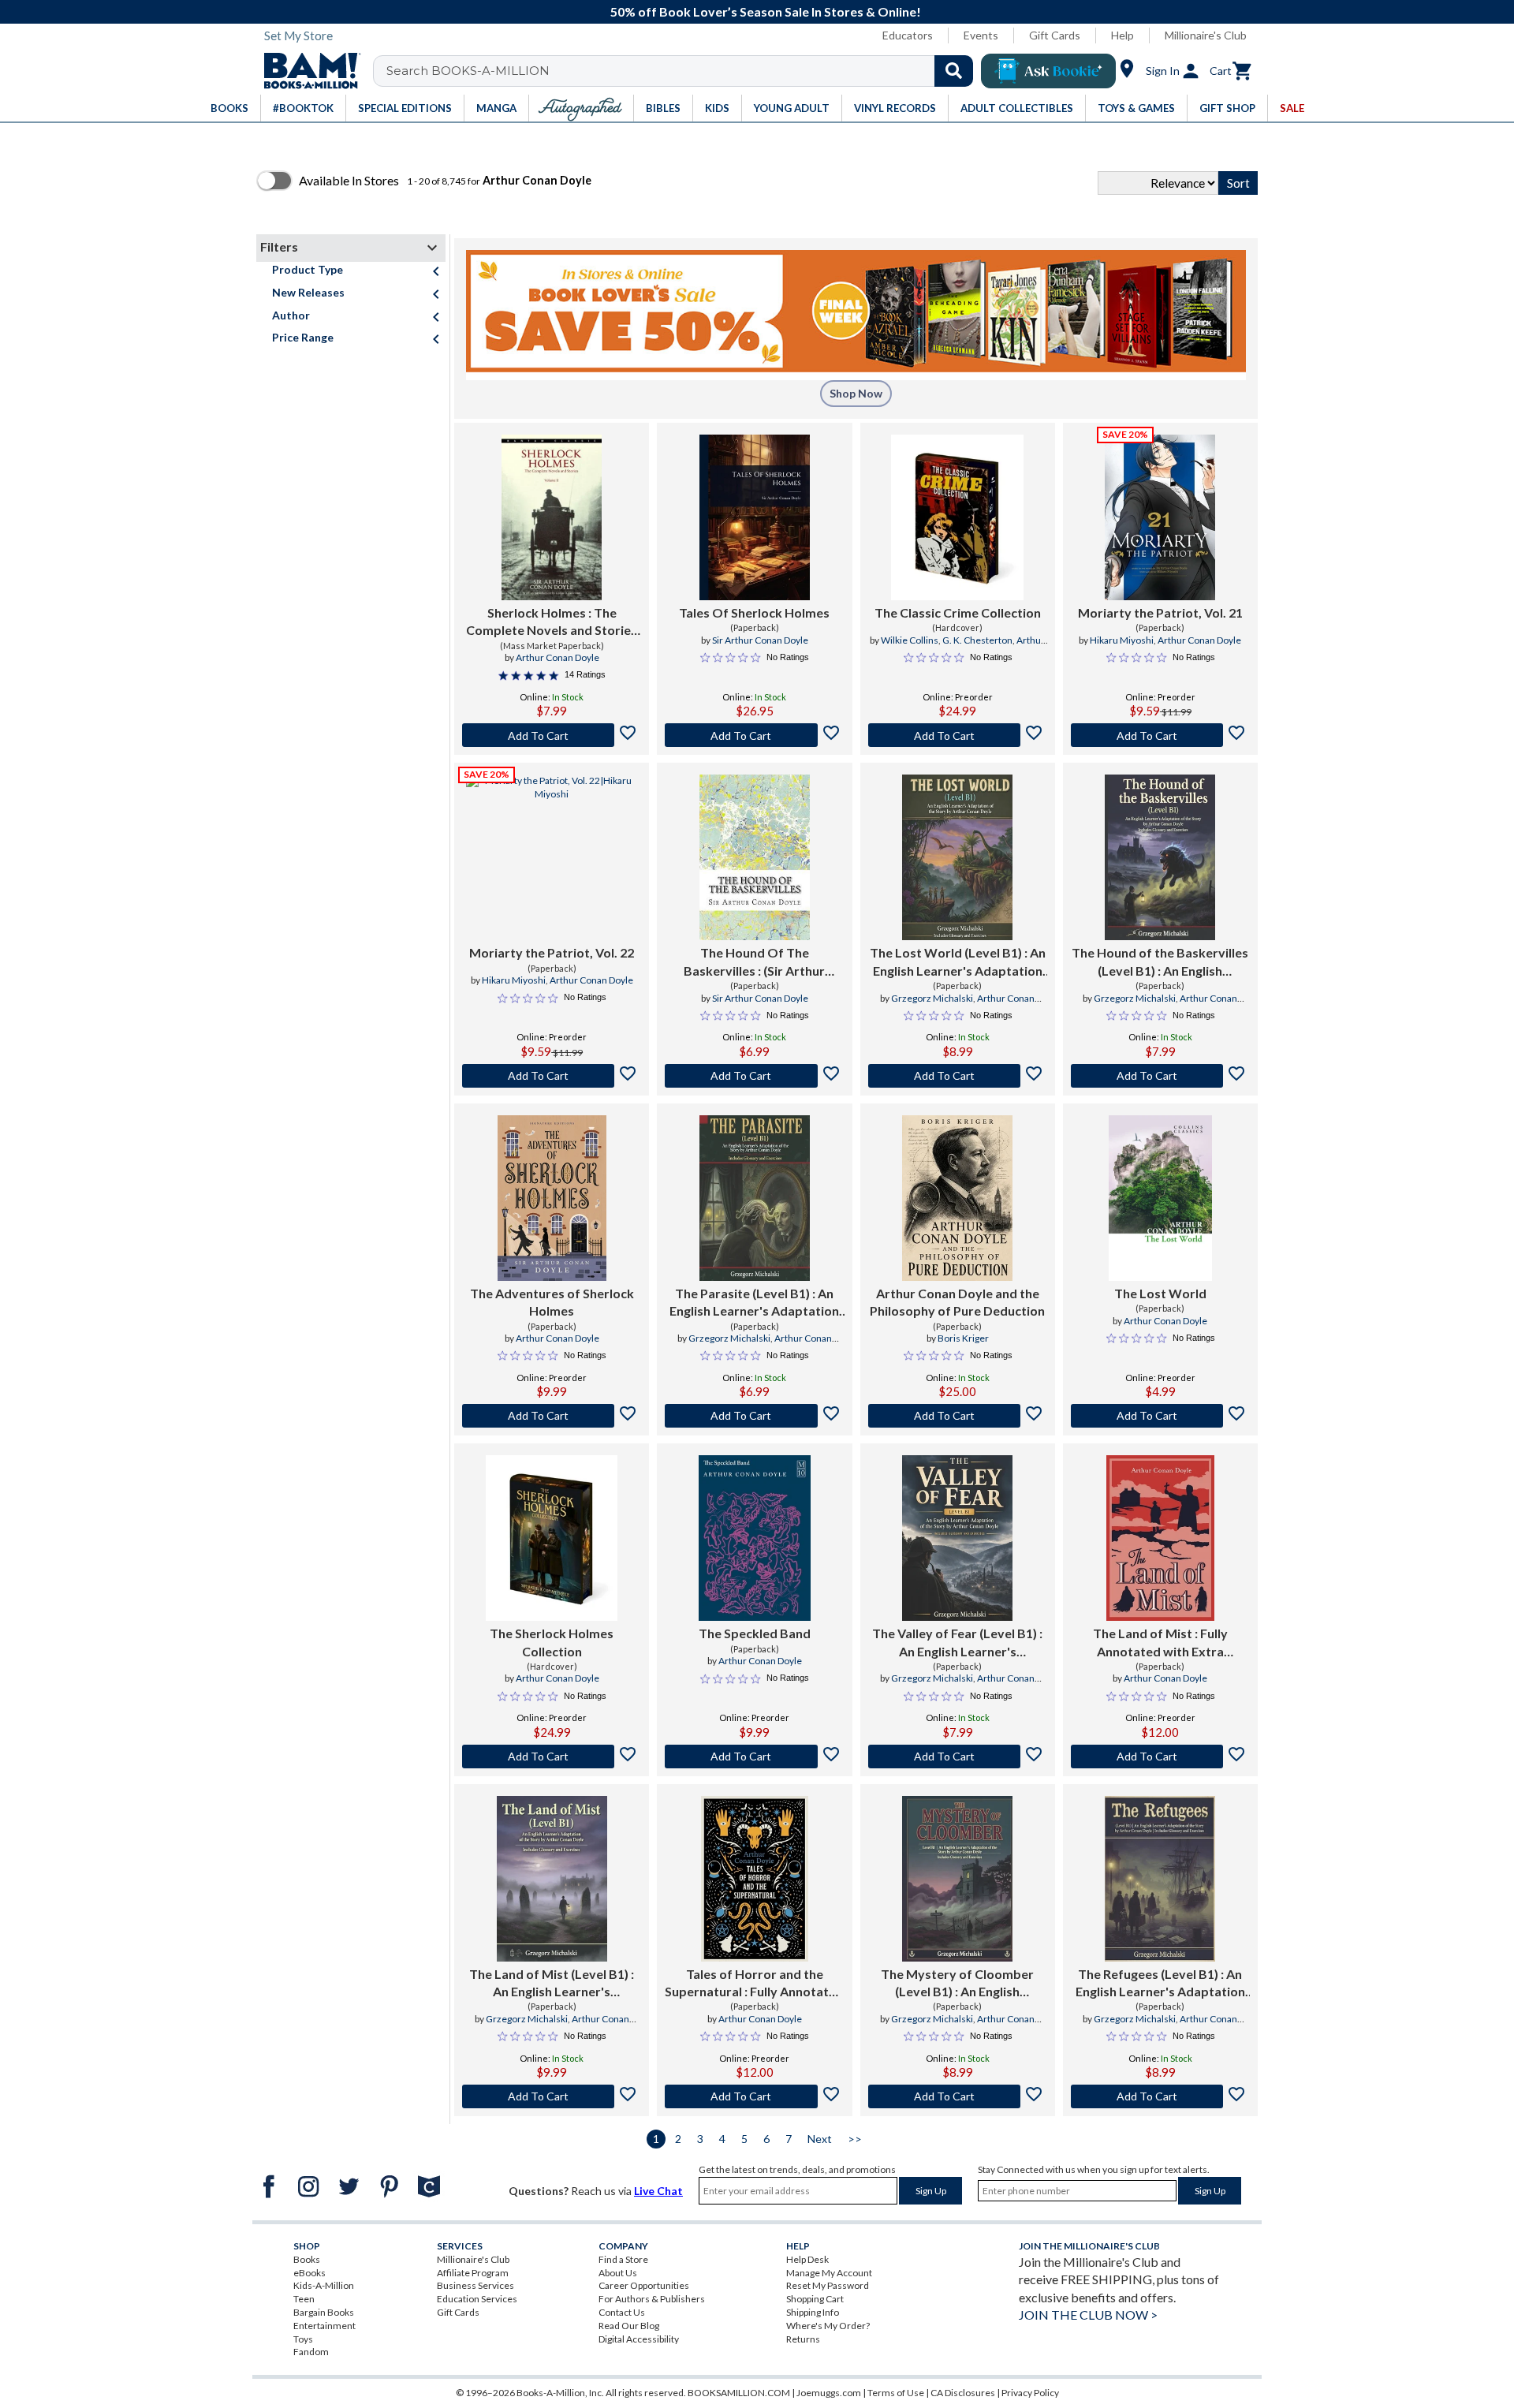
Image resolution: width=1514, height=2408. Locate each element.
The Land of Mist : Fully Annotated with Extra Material (1160, 1643)
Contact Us (622, 2312)
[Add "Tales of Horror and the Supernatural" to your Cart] (754, 2096)
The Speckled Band (755, 1633)
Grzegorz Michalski (932, 998)
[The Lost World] (1160, 1198)
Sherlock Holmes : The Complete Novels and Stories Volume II (552, 622)
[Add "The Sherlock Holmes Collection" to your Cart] (552, 1757)
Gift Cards (1055, 35)
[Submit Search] (954, 71)
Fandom (311, 2352)
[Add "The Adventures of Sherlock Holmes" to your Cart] (552, 1416)
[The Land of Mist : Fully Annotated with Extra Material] (1160, 1538)
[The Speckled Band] (755, 1538)
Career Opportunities (644, 2285)
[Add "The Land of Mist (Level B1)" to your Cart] (552, 2096)
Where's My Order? (828, 2326)
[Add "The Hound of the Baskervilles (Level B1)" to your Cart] (1160, 1076)
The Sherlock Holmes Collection (552, 1642)
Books (307, 2259)
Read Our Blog (629, 2326)
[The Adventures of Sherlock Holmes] (552, 1198)
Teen (304, 2299)
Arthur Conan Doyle (557, 657)
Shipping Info (813, 2312)
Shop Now (856, 393)
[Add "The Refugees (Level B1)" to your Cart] (1160, 2096)
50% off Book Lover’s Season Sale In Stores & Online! (766, 11)
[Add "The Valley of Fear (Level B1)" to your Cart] (958, 1757)
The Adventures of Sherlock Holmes (552, 1302)
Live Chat (658, 2191)
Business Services (475, 2285)
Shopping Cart (815, 2299)
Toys (303, 2339)
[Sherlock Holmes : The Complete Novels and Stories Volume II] (552, 517)
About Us (618, 2273)
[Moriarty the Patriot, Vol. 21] (1160, 517)
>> (855, 2139)
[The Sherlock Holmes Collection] (552, 1538)
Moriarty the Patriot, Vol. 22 (552, 952)
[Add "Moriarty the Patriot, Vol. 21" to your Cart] (1160, 735)
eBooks (310, 2273)
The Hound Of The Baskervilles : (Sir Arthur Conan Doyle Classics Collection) (754, 962)
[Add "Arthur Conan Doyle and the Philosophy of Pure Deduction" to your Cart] (958, 1416)
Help (1122, 35)
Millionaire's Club (1206, 35)
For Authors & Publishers (652, 2299)
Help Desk (807, 2259)
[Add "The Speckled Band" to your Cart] (754, 1757)
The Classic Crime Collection (958, 612)
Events (981, 35)
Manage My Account (829, 2273)
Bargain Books (324, 2312)
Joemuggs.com (829, 2393)
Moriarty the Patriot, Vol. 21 (1160, 612)
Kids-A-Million (324, 2285)
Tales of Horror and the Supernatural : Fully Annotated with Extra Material (754, 1984)
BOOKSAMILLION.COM (739, 2393)
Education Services (477, 2299)
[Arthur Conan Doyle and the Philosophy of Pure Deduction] (957, 1198)
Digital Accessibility (639, 2339)
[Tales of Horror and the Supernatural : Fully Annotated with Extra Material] (755, 1879)
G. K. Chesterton (977, 640)
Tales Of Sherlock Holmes (754, 612)
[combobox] (683, 71)
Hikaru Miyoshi (1122, 640)
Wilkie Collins (910, 640)
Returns (803, 2339)
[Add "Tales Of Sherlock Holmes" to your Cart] (754, 735)
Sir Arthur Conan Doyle (760, 640)
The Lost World (1160, 1293)
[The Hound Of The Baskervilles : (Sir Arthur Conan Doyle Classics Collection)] (755, 857)
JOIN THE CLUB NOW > (1088, 2315)
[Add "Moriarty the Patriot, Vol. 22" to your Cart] (552, 1076)
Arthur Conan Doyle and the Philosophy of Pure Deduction (957, 1302)
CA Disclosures (963, 2393)
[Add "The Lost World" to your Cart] (1160, 1416)
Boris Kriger (963, 1338)
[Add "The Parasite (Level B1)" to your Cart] (754, 1416)
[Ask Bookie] (1048, 71)
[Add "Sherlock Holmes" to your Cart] (552, 735)
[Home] (307, 71)
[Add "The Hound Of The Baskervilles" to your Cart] (754, 1076)
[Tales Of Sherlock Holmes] (755, 517)
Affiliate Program (473, 2273)
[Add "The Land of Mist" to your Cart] (1160, 1757)
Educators (908, 35)
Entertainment (324, 2326)
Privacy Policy (1030, 2393)
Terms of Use (896, 2393)
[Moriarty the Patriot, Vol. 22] (552, 857)
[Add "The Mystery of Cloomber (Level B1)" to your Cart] (958, 2096)
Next (820, 2139)
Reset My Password (828, 2285)
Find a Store (623, 2259)
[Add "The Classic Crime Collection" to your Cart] (958, 735)
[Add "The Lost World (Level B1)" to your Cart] (958, 1076)
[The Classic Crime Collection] (957, 517)
